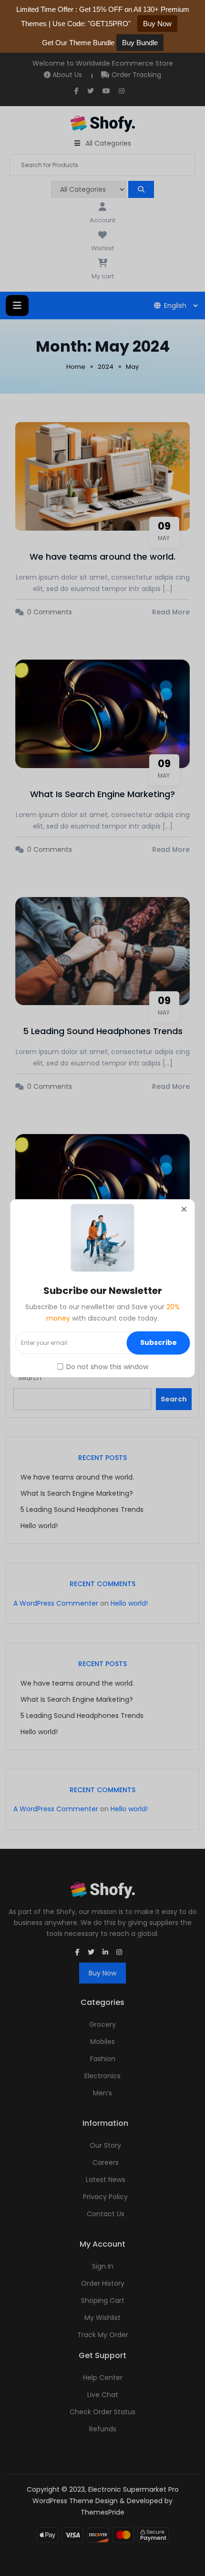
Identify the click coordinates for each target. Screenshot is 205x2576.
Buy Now (157, 24)
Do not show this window (107, 1367)
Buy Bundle (140, 43)
